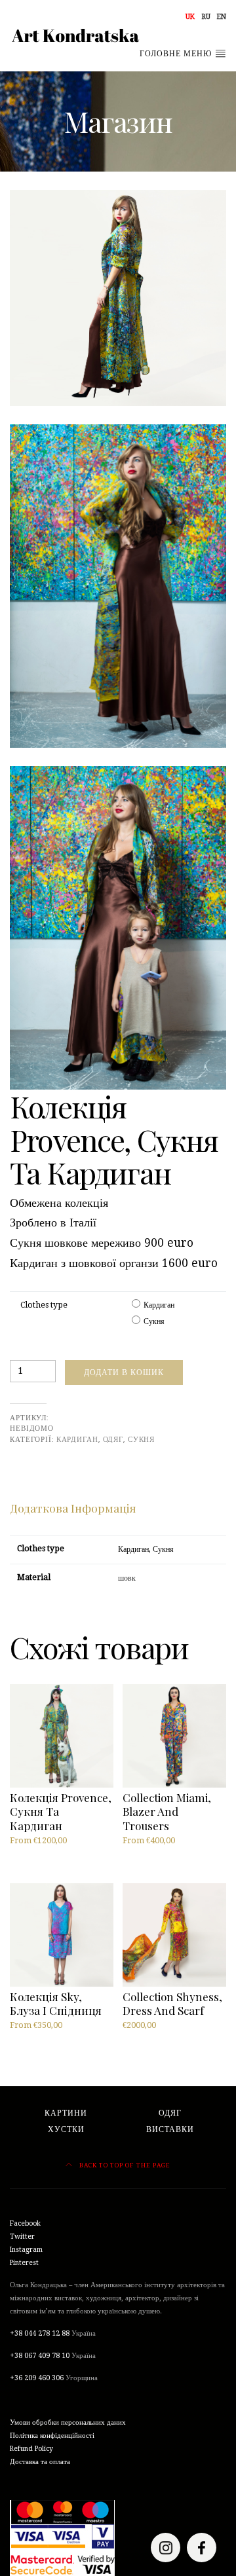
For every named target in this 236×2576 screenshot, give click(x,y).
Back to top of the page (124, 2165)
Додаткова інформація (73, 1508)
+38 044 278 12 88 (40, 2333)
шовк (127, 1578)
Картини (66, 2113)
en (222, 17)
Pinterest (24, 2263)
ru (206, 17)
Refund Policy (31, 2449)
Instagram (26, 2250)
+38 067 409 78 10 (40, 2356)
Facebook (25, 2223)
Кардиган (159, 1305)
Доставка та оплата (40, 2462)
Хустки (66, 2129)
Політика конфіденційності (52, 2436)
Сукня (154, 1321)
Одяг (113, 1439)
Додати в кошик (124, 1372)
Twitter (22, 2236)
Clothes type (44, 1305)
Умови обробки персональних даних (68, 2422)
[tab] (73, 1508)
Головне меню (177, 54)
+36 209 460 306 (37, 2378)
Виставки (170, 2129)
